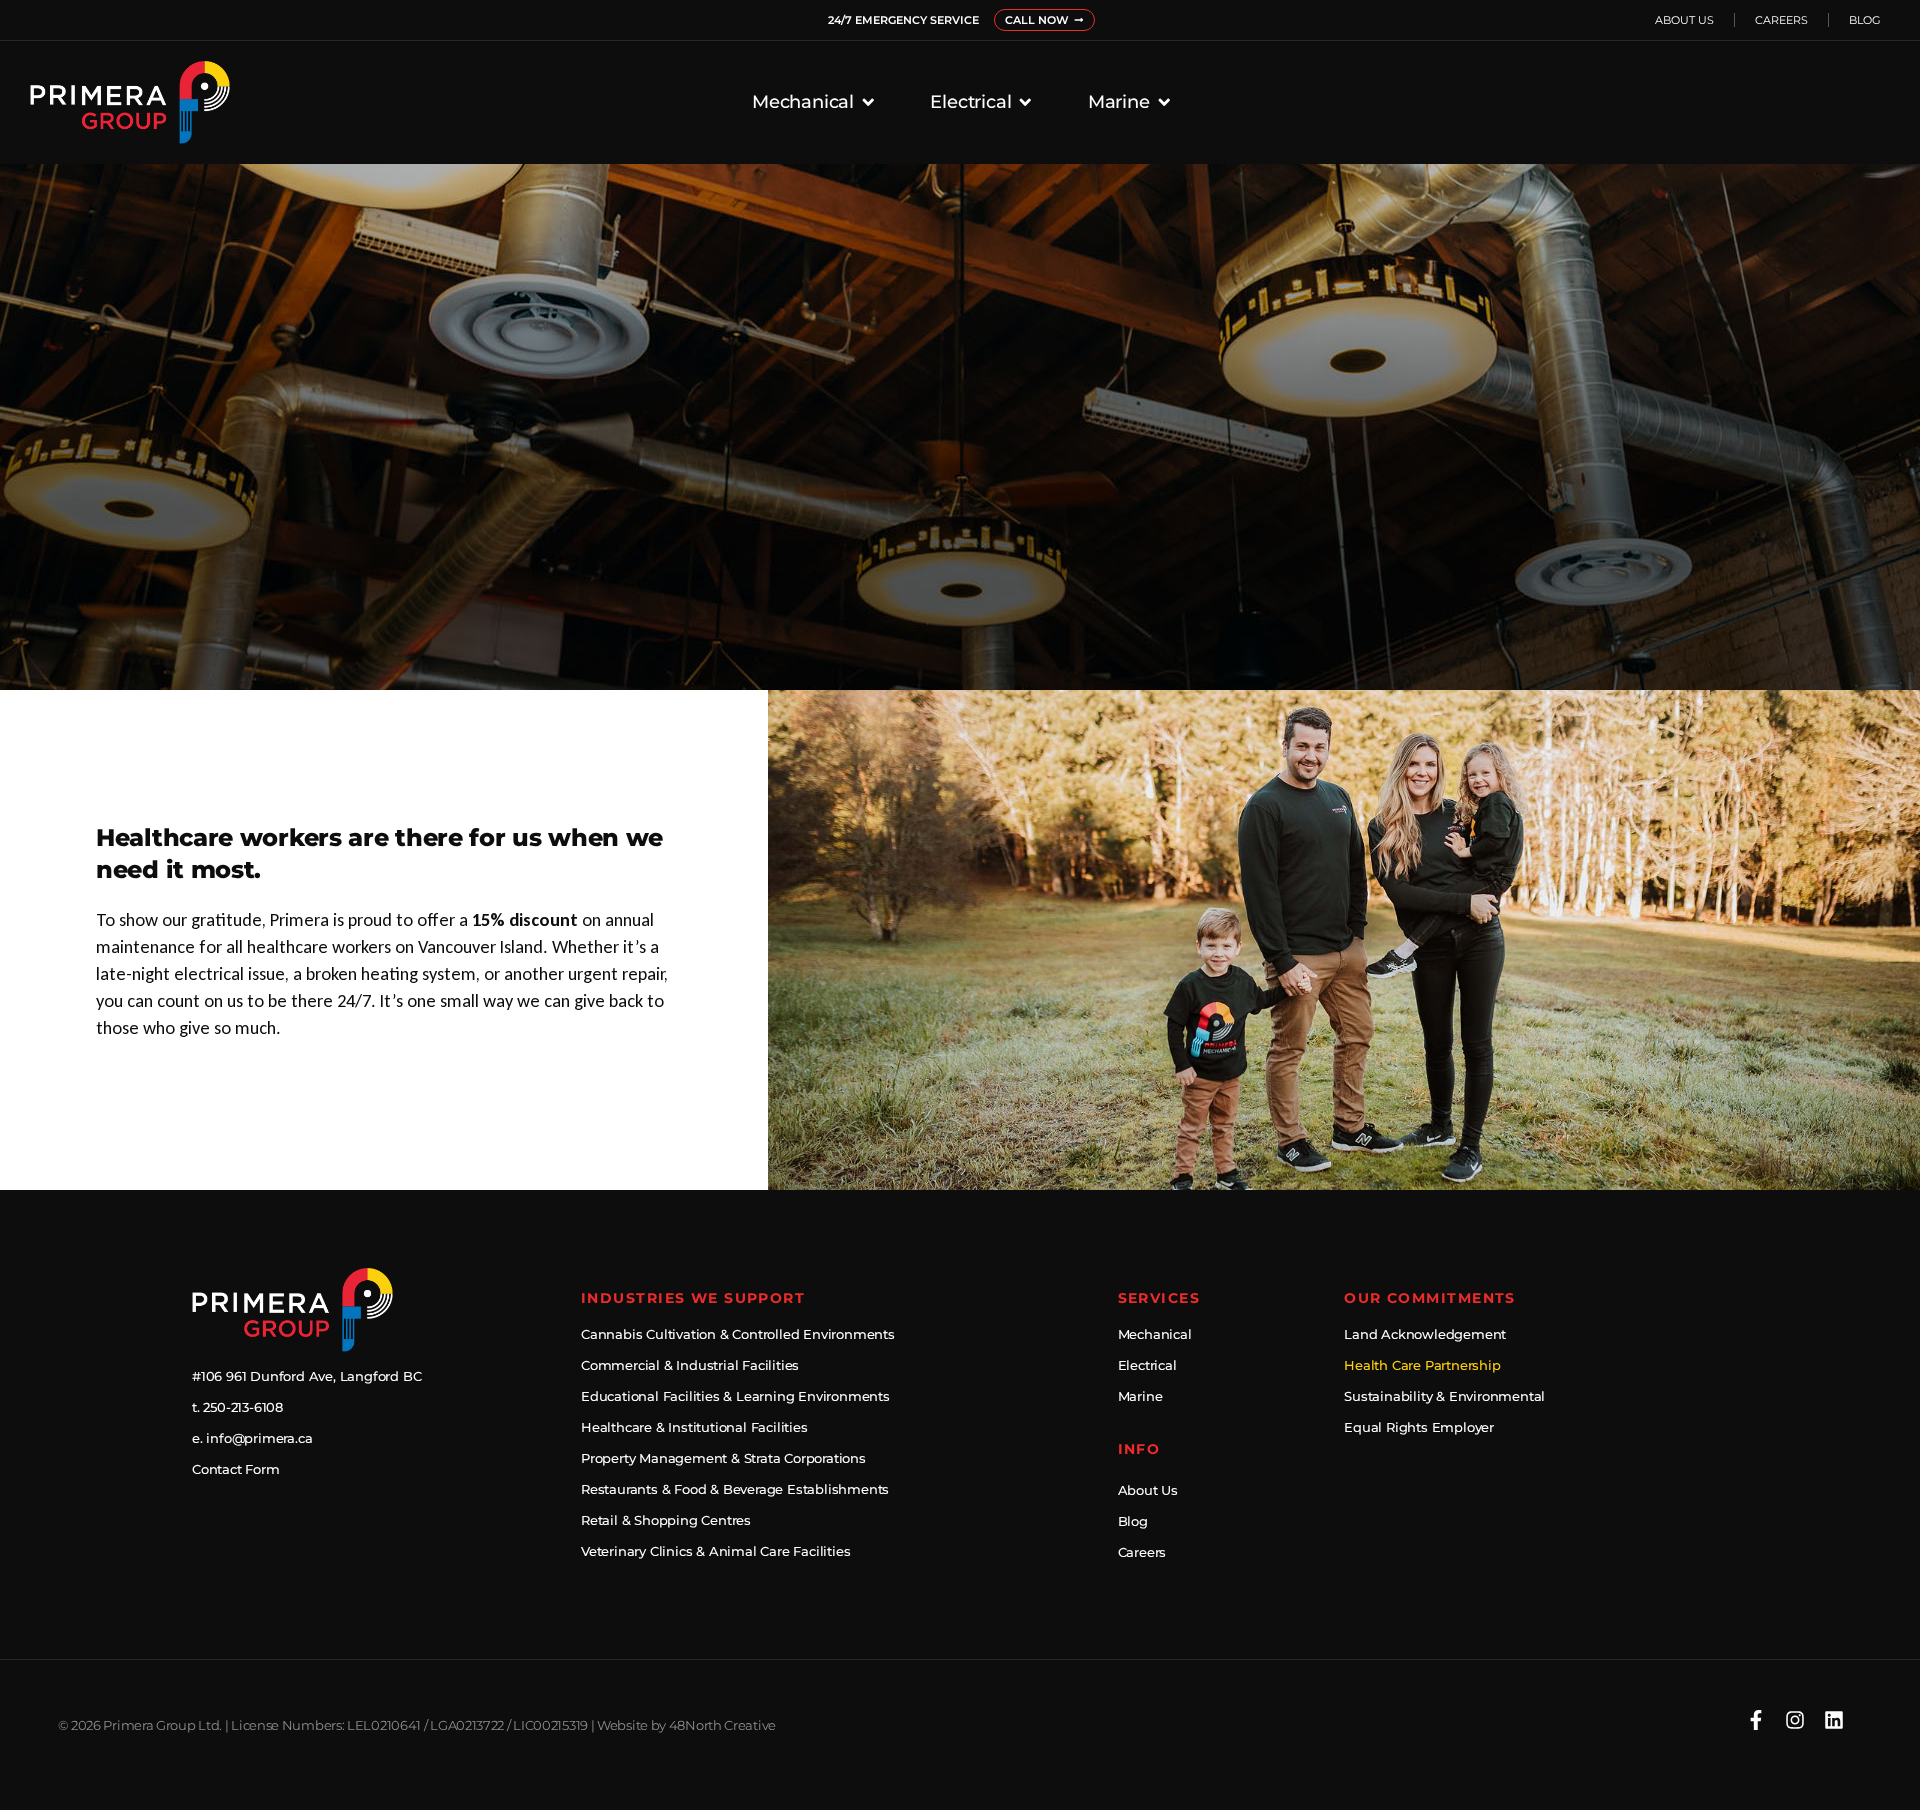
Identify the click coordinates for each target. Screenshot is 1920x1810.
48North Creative (722, 1725)
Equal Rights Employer (1419, 1427)
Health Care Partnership (1422, 1365)
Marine (1140, 1396)
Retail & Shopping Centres (666, 1520)
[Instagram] (1795, 1720)
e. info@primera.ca (252, 1438)
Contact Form (236, 1469)
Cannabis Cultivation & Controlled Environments (738, 1334)
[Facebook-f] (1756, 1720)
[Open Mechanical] (868, 102)
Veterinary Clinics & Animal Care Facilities (715, 1551)
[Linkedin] (1834, 1720)
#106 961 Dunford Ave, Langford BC (306, 1376)
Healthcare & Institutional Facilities (694, 1427)
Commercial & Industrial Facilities (690, 1365)
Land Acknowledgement (1425, 1334)
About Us (1684, 20)
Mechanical (1155, 1334)
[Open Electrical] (1025, 102)
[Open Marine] (1164, 102)
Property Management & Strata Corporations (723, 1458)
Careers (1781, 20)
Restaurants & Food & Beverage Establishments (735, 1489)
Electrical (1147, 1365)
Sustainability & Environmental (1444, 1396)
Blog (1865, 20)
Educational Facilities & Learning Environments (735, 1396)
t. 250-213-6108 (237, 1407)
